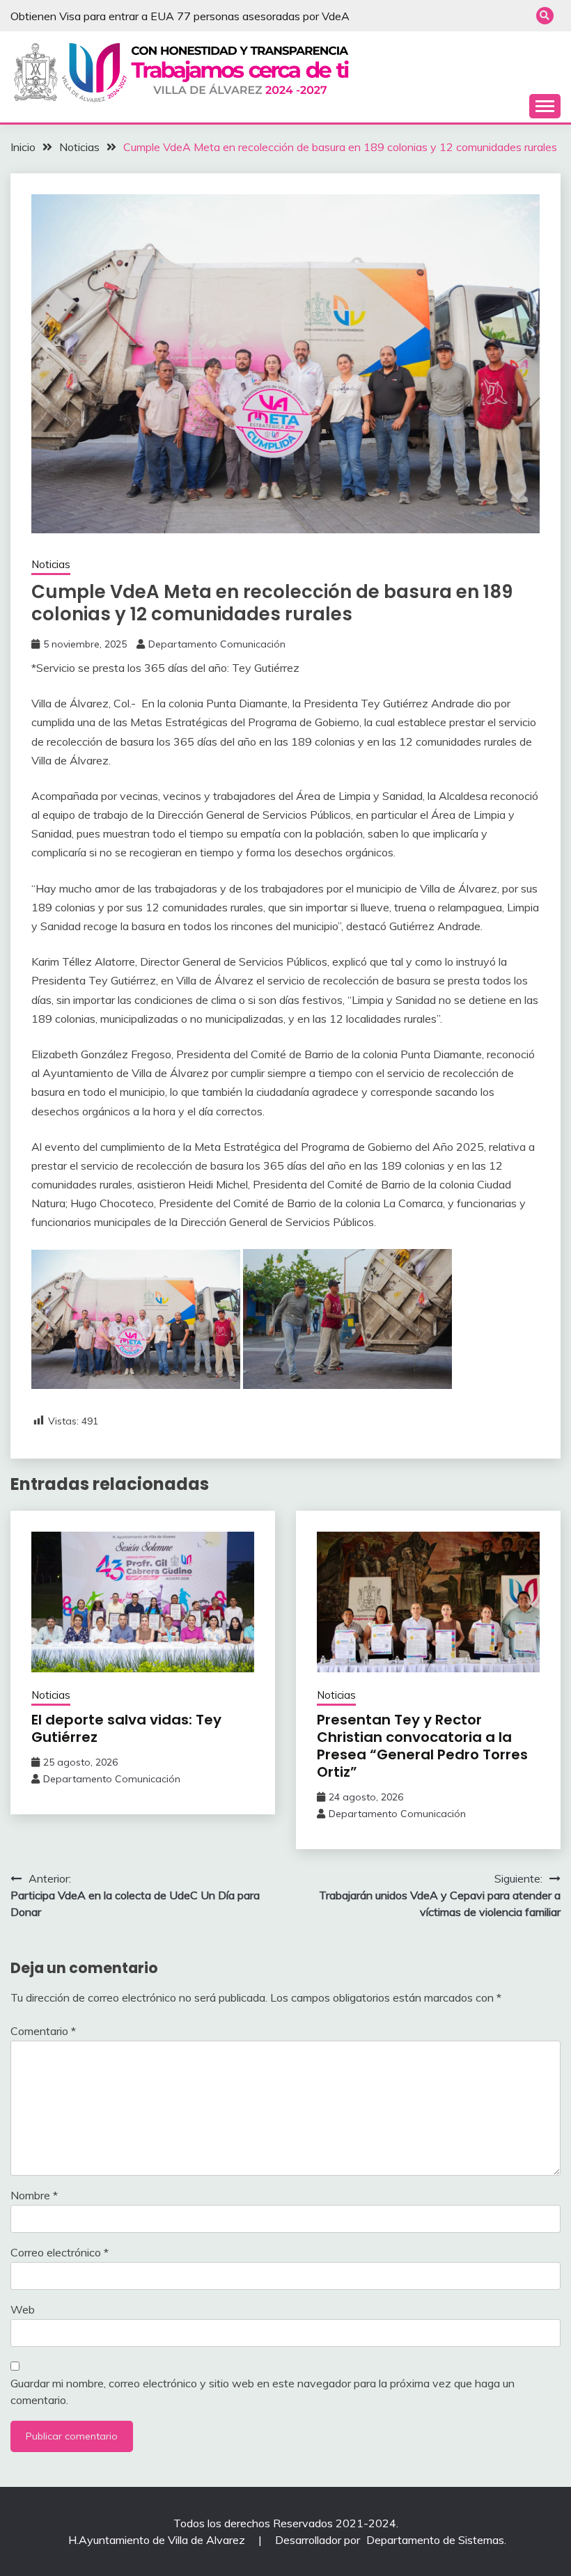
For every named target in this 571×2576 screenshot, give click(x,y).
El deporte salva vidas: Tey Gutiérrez (126, 1728)
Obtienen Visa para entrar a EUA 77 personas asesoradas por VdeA (180, 16)
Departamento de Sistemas (435, 2540)
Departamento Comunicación (217, 644)
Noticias (51, 564)
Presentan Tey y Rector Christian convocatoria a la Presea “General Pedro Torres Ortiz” (422, 1746)
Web (23, 2309)
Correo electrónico (60, 2252)
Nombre (34, 2195)
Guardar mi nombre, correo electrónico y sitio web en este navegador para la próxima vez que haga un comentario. (263, 2392)
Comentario (43, 2031)
